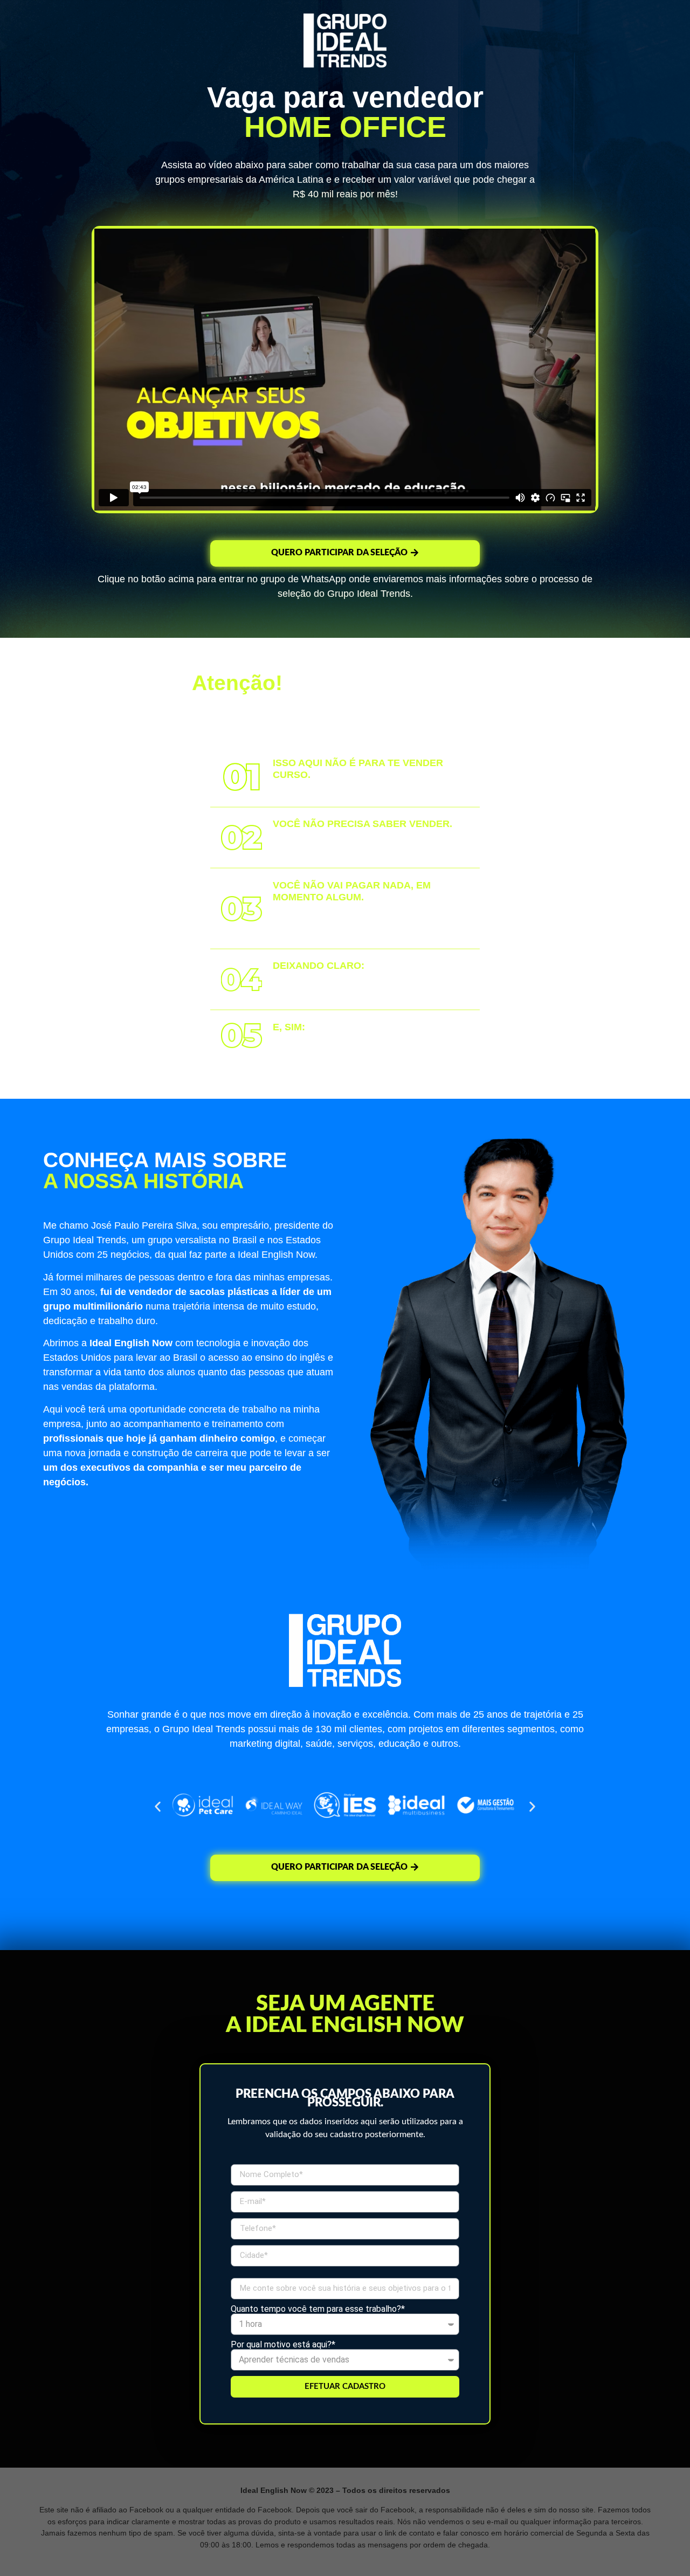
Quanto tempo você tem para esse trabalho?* (318, 2309)
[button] (158, 1807)
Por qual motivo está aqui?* (283, 2345)
